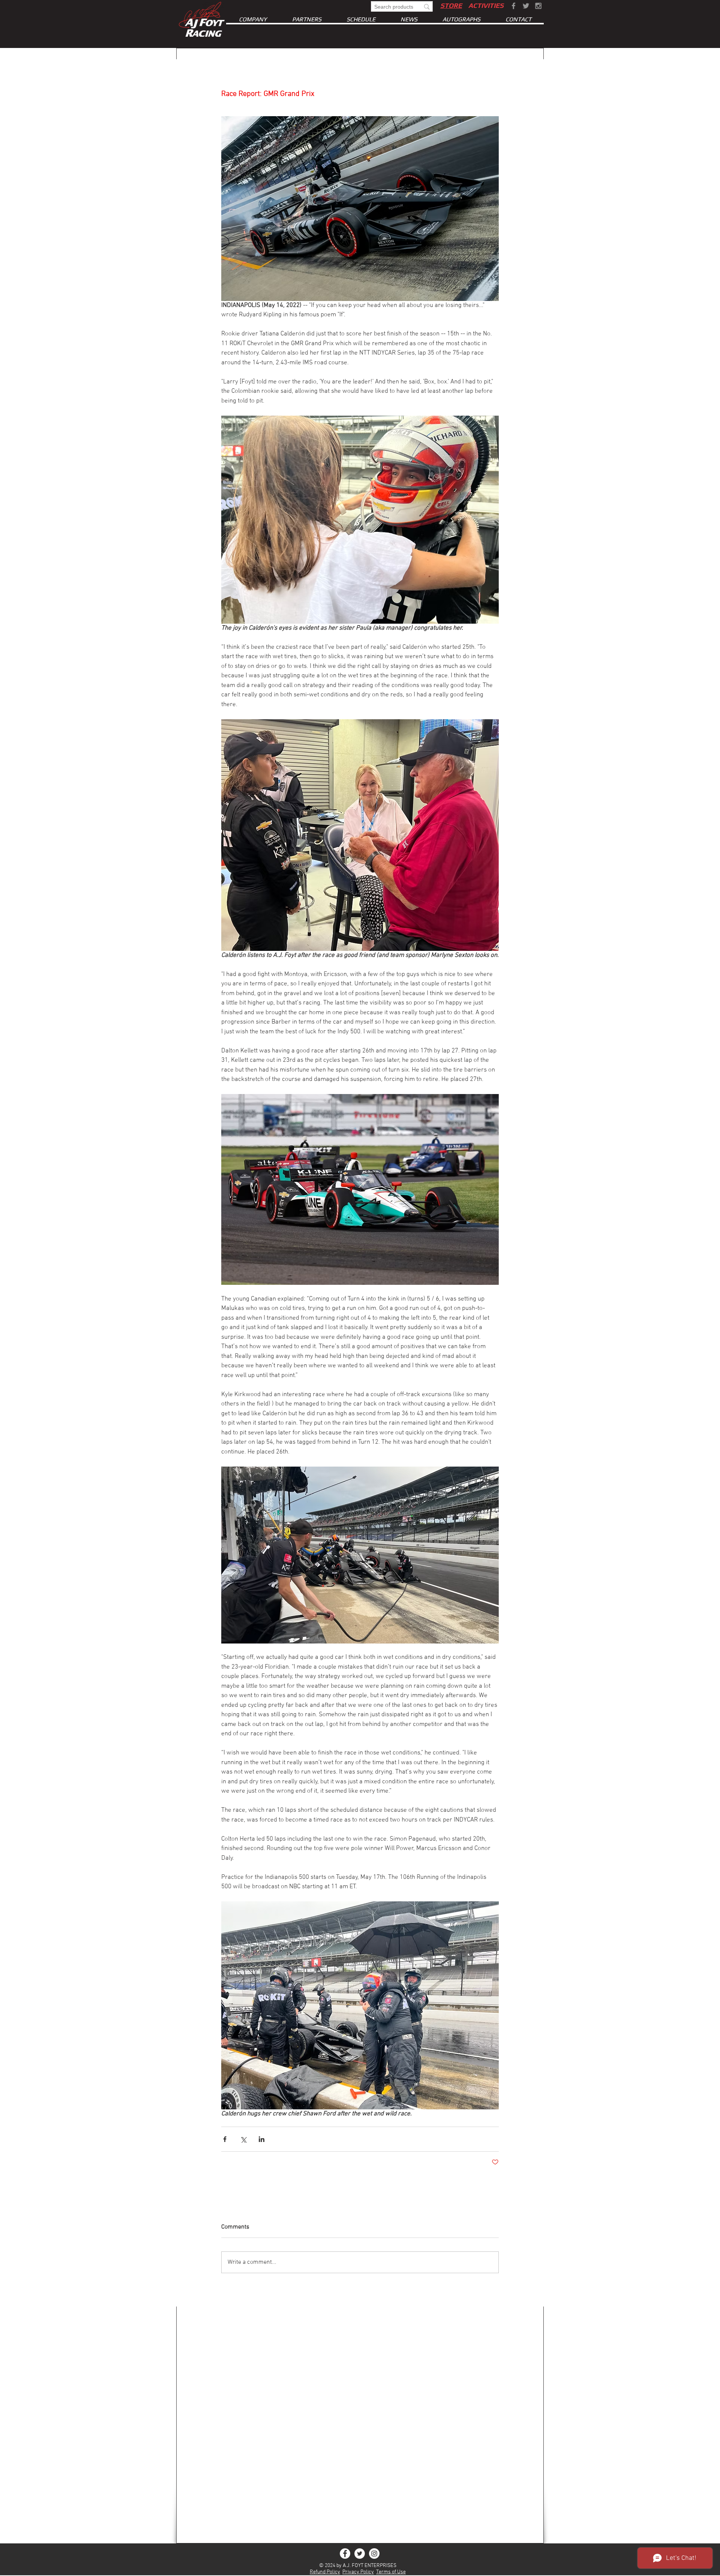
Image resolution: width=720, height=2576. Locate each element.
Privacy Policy (358, 2572)
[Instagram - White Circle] (374, 2554)
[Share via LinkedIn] (262, 2139)
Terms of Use (391, 2572)
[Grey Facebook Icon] (514, 6)
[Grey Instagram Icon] (538, 6)
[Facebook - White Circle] (345, 2554)
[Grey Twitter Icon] (526, 6)
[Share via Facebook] (225, 2139)
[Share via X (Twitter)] (243, 2139)
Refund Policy (325, 2572)
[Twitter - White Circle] (360, 2554)
